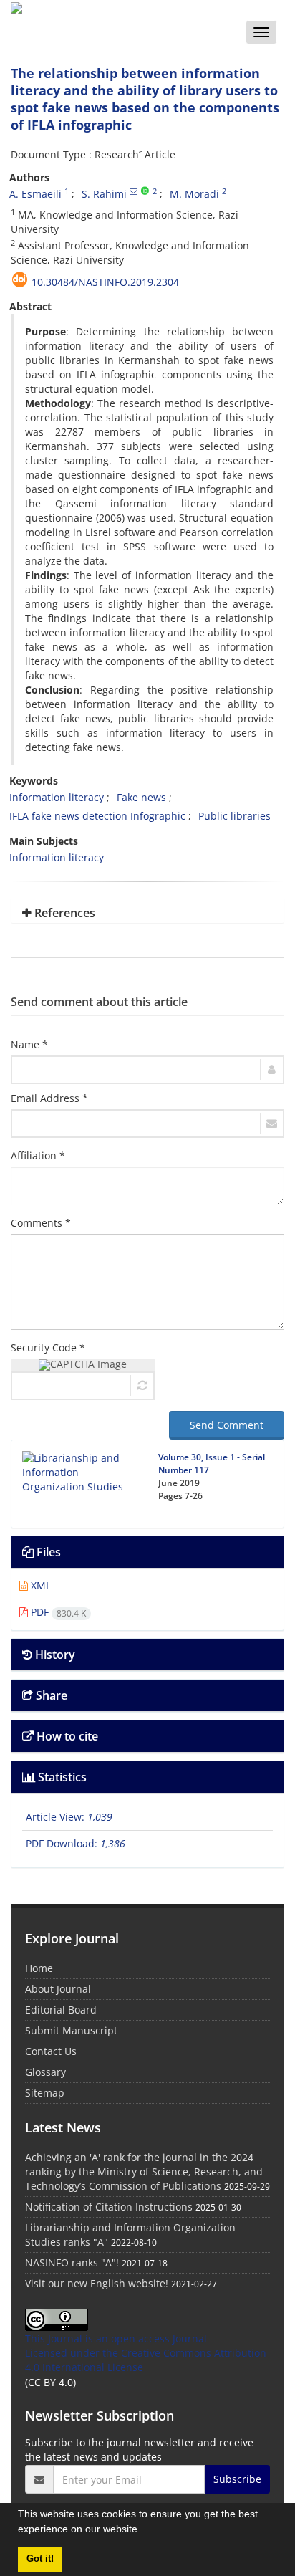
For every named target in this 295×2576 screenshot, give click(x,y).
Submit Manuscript (71, 2030)
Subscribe (237, 2479)
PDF (57, 1612)
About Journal (58, 1989)
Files (47, 1552)
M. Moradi (194, 194)
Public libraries (234, 816)
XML (39, 1585)
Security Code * (48, 1347)
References (63, 913)
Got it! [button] (40, 2559)
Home (39, 1968)
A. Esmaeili (35, 194)
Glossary (45, 2072)
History (54, 1655)
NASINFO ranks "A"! (72, 2263)
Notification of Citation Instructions (109, 2207)
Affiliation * (38, 1155)
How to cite (66, 1736)
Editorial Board (61, 2010)
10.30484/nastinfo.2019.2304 (105, 282)
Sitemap (45, 2093)
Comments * (41, 1223)
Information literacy (57, 797)
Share (50, 1695)
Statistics (61, 1777)
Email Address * (49, 1098)
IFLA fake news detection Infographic (97, 816)
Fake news (141, 797)
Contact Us (51, 2051)
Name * (29, 1044)
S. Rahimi (104, 194)
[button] (145, 2531)
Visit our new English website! (97, 2283)
